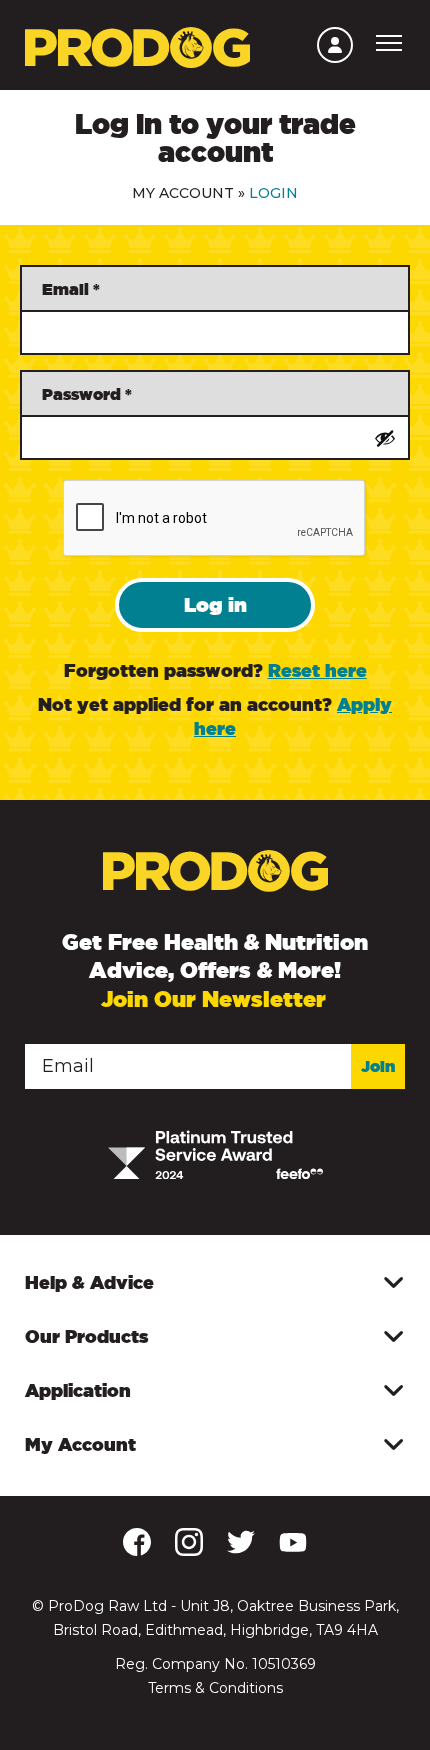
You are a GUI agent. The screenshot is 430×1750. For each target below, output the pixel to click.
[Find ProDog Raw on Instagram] (189, 1552)
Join (378, 1066)
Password (87, 394)
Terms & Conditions (215, 1688)
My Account (183, 193)
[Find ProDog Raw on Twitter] (241, 1550)
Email (71, 289)
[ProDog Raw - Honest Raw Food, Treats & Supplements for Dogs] (137, 46)
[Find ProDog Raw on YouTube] (293, 1548)
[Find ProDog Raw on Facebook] (137, 1550)
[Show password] (385, 438)
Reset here (317, 670)
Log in (215, 604)
